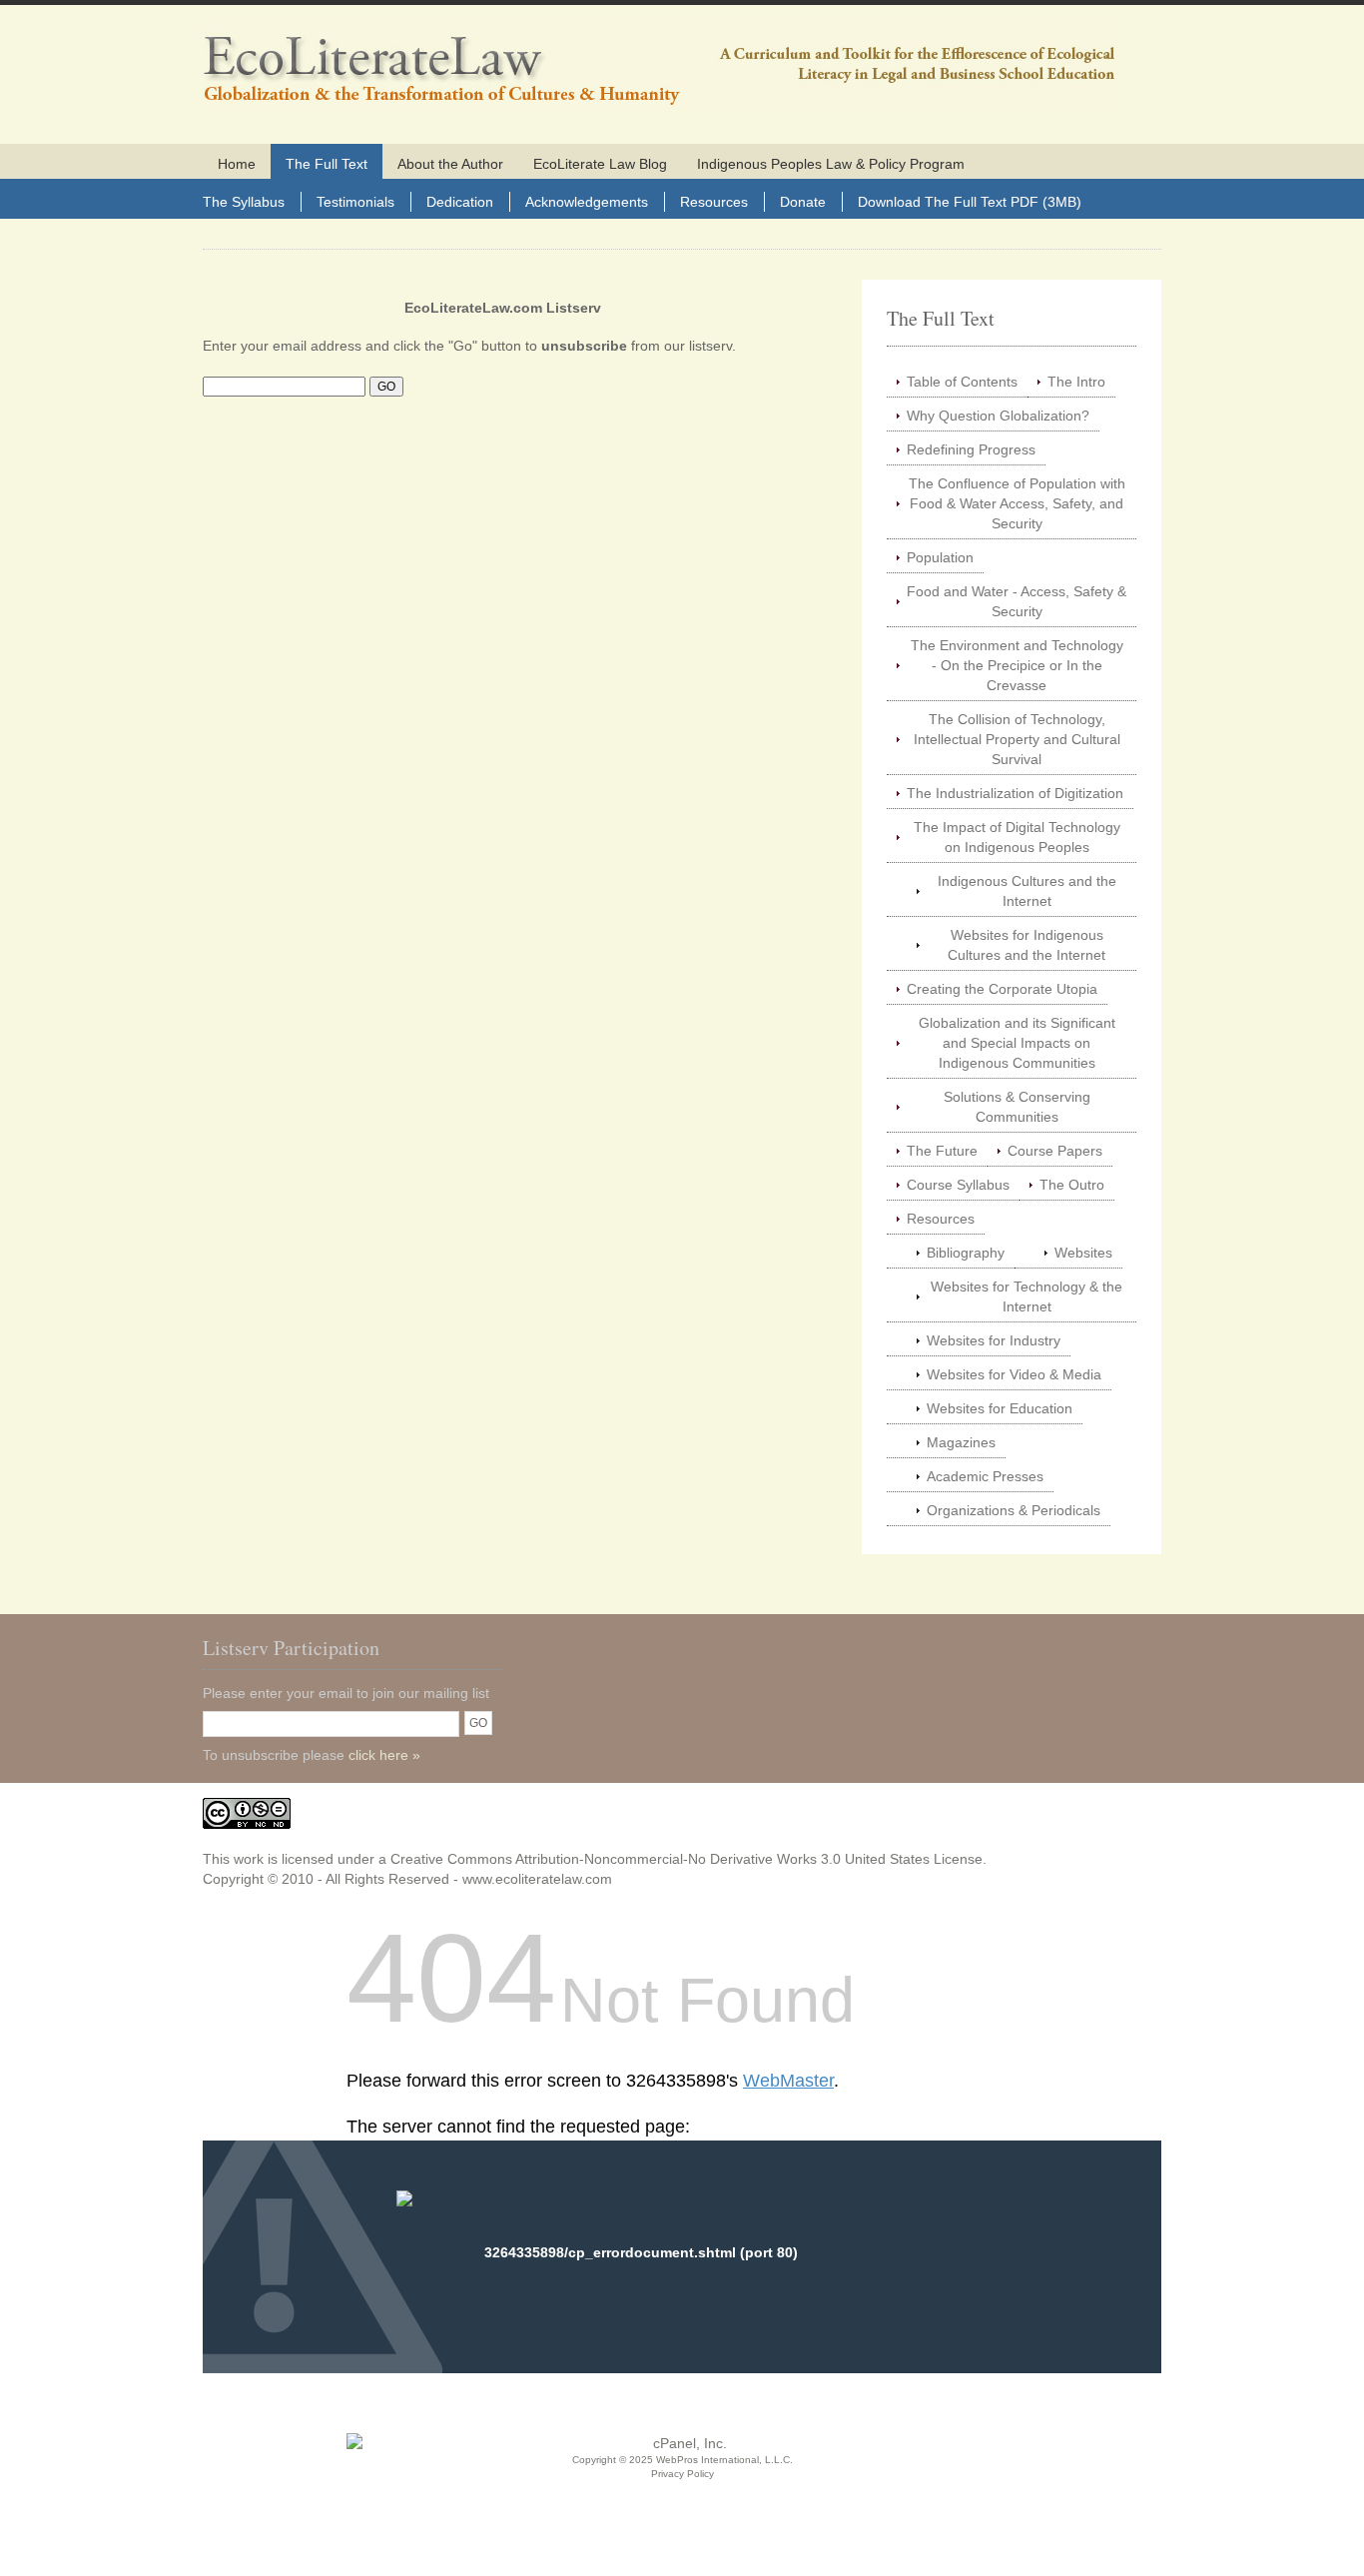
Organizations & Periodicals (1014, 1510)
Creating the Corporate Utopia (1002, 989)
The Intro (1076, 382)
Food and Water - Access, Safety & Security (1017, 601)
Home (237, 164)
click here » (384, 1755)
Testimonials (355, 202)
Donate (803, 202)
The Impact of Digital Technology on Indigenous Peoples (1017, 837)
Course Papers (1055, 1151)
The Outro (1072, 1185)
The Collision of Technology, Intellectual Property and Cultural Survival (1017, 739)
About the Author (450, 164)
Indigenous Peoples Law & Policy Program (831, 164)
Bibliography (966, 1253)
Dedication (460, 202)
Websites (1083, 1253)
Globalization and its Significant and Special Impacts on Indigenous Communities (1017, 1043)
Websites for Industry (994, 1340)
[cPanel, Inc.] (682, 2443)
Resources (714, 202)
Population (940, 557)
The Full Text (327, 164)
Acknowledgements (587, 202)
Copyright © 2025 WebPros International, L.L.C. (682, 2460)
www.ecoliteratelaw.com (537, 1879)
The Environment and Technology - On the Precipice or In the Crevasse (1017, 665)
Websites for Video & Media (1014, 1374)
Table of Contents (962, 382)
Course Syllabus (958, 1185)
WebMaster (788, 2081)
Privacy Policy (682, 2474)
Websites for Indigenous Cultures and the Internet (1026, 945)
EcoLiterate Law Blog (600, 164)
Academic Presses (985, 1476)
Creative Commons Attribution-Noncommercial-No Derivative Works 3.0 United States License (686, 1859)
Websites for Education (1000, 1408)
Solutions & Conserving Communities (1017, 1107)
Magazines (961, 1442)
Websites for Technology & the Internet (1026, 1296)
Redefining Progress (971, 449)
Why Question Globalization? (998, 416)
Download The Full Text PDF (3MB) (970, 202)
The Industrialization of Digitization (1015, 793)
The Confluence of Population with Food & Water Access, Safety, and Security (1017, 503)
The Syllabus (244, 202)
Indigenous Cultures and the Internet (1027, 891)
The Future (942, 1151)
